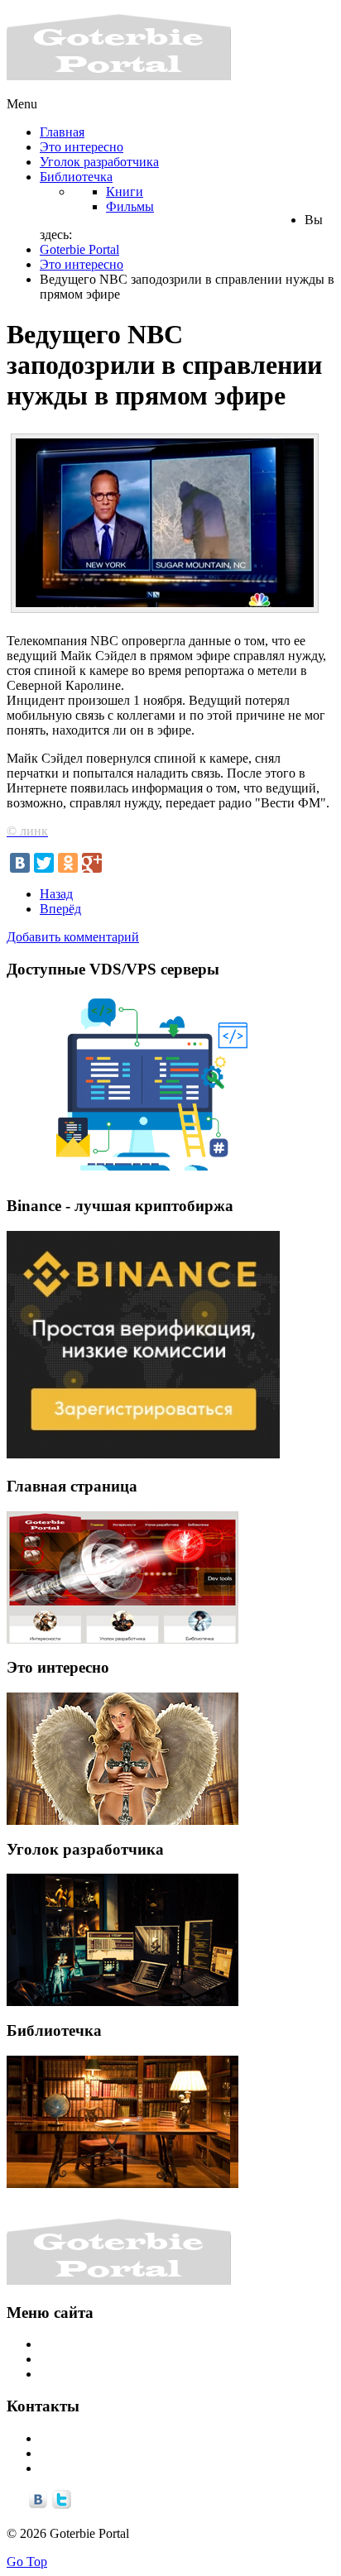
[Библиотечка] (122, 2122)
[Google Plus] (92, 863)
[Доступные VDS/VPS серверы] (143, 1174)
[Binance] (143, 1454)
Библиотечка (76, 2374)
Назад (56, 894)
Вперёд (60, 909)
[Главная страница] (122, 1578)
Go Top (27, 2562)
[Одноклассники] (68, 863)
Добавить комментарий (73, 937)
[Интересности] (122, 1759)
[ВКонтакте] (20, 863)
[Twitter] (44, 863)
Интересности (80, 2344)
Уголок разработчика (99, 2359)
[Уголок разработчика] (122, 1940)
